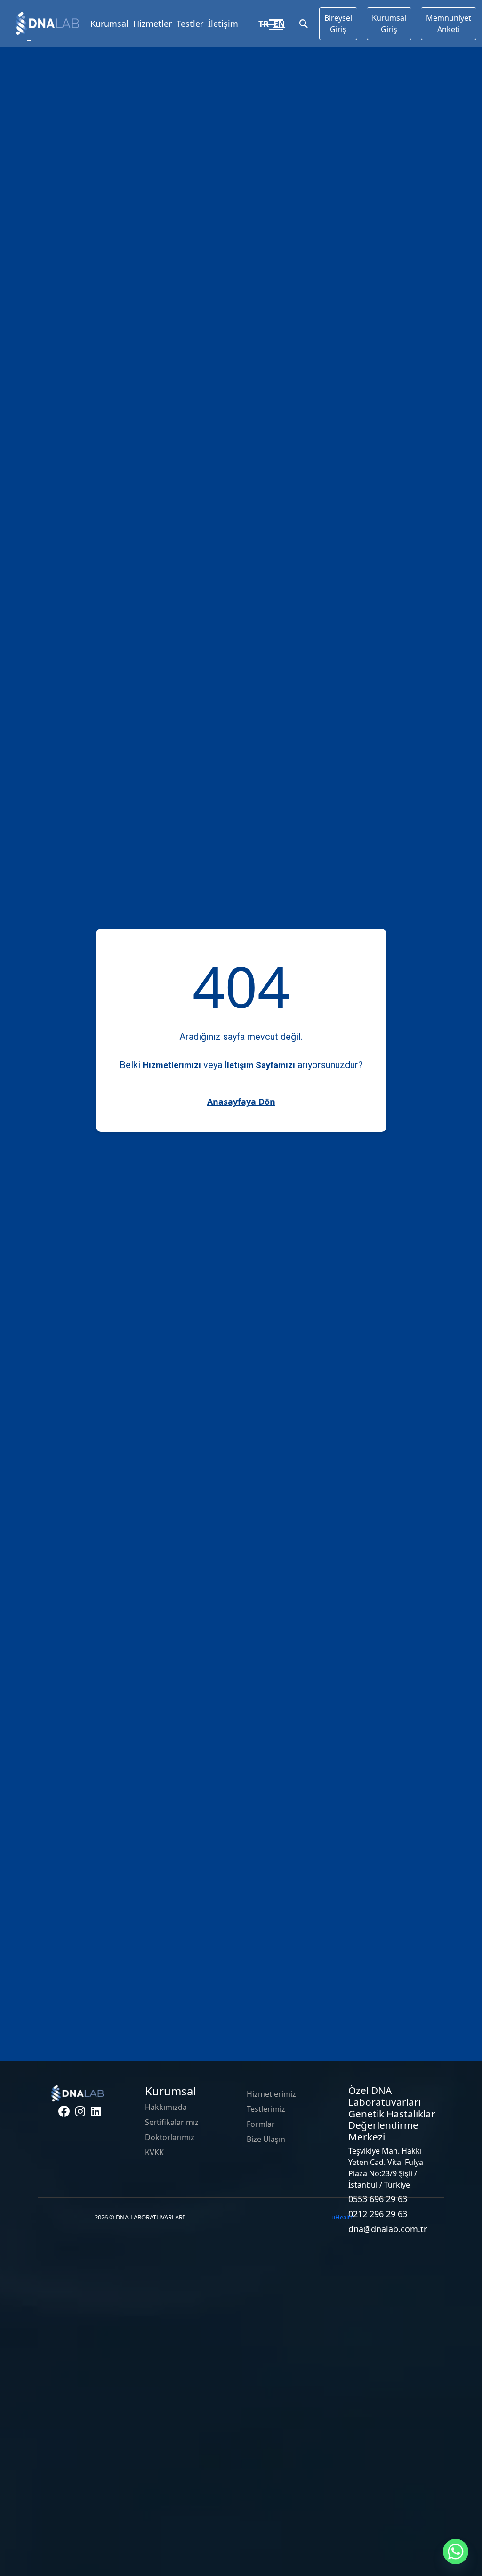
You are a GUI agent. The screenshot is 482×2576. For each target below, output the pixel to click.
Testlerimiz (266, 2109)
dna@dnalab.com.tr (388, 2229)
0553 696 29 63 (378, 2199)
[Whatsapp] (456, 2552)
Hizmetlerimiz (271, 2094)
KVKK (154, 2152)
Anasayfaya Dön (241, 1102)
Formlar (261, 2124)
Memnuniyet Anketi (449, 24)
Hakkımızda (166, 2107)
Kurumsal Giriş (389, 24)
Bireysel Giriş (338, 24)
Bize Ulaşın (266, 2139)
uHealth (343, 2217)
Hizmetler (153, 24)
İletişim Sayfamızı (260, 1065)
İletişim (223, 24)
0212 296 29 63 (378, 2214)
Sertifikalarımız (172, 2122)
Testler (190, 24)
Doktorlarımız (170, 2137)
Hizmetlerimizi (172, 1065)
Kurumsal (109, 24)
